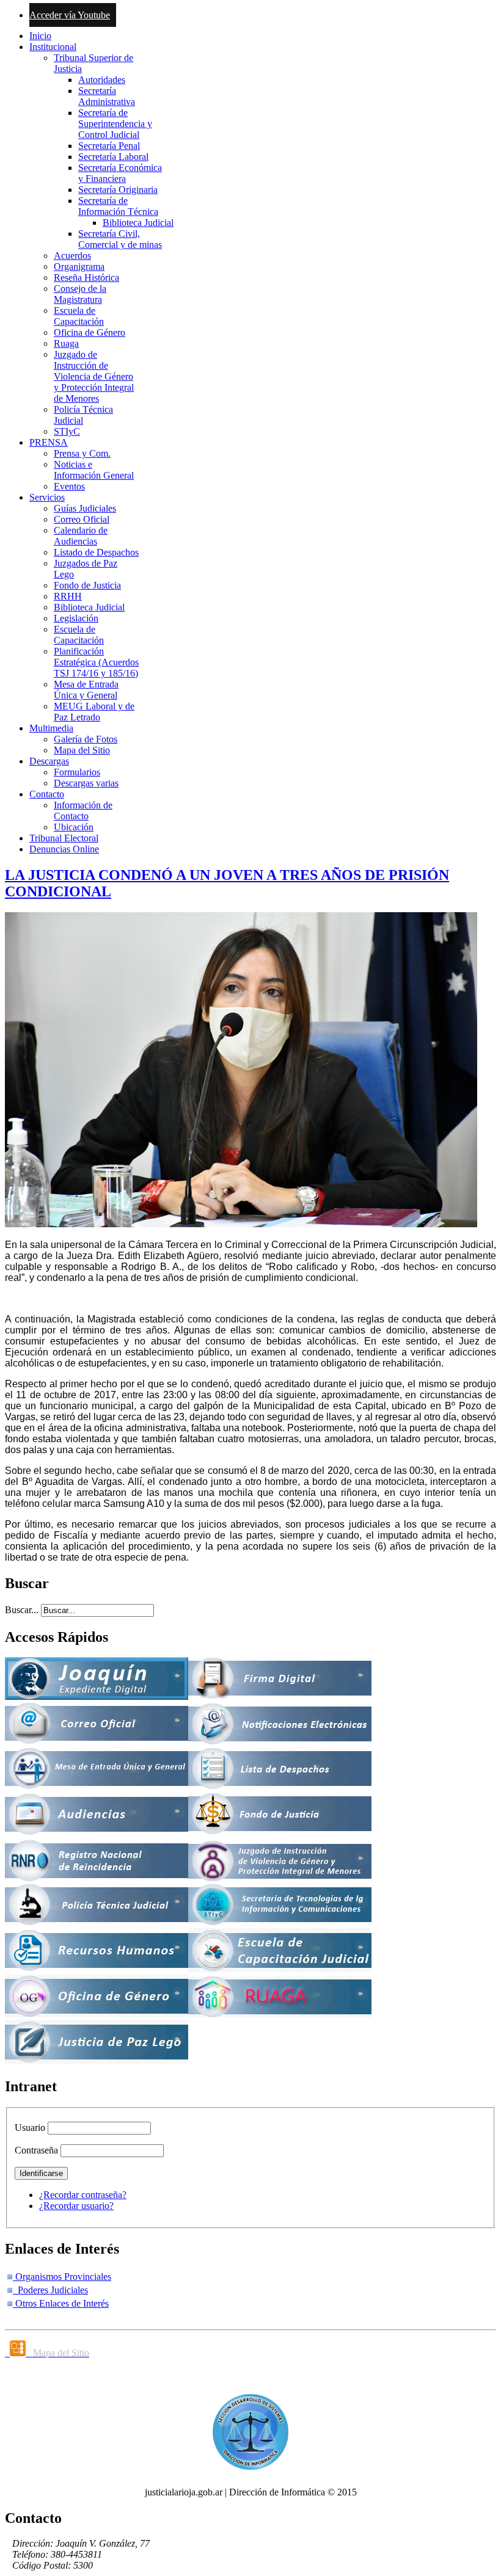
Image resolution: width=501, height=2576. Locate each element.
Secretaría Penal (109, 146)
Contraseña (36, 2150)
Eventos (69, 486)
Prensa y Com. (82, 453)
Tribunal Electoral (64, 838)
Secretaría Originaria (118, 190)
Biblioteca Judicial (138, 223)
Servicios (47, 497)
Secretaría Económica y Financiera (120, 173)
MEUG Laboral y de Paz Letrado (94, 712)
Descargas (49, 761)
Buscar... (22, 1610)
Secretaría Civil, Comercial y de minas (120, 239)
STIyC (67, 431)
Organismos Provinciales (62, 2277)
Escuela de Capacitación (79, 316)
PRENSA (49, 442)
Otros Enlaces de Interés (61, 2303)
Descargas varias (86, 783)
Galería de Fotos (86, 739)
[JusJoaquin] (97, 1696)
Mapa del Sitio (82, 750)
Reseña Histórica (86, 278)
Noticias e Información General (94, 470)
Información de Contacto (83, 811)
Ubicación (74, 827)
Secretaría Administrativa (107, 96)
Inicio (40, 36)
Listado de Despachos (96, 552)
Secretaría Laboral (113, 157)
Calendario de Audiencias (81, 536)
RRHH (68, 596)
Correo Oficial (82, 519)
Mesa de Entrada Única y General (86, 690)
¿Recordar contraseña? (83, 2195)
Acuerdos (72, 256)
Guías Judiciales (85, 508)
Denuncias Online (64, 849)
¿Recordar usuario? (76, 2206)
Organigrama (79, 267)
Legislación (76, 618)
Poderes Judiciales (50, 2290)
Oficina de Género (90, 332)
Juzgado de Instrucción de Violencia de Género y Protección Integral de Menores (94, 376)
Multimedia (51, 728)
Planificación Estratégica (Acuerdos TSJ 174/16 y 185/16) (96, 662)
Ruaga (66, 343)
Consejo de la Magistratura (80, 294)
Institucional (53, 47)
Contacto (47, 794)
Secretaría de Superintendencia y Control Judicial (115, 124)
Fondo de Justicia (87, 585)
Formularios (77, 772)
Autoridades (102, 80)
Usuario (30, 2128)
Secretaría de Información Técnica (118, 206)
